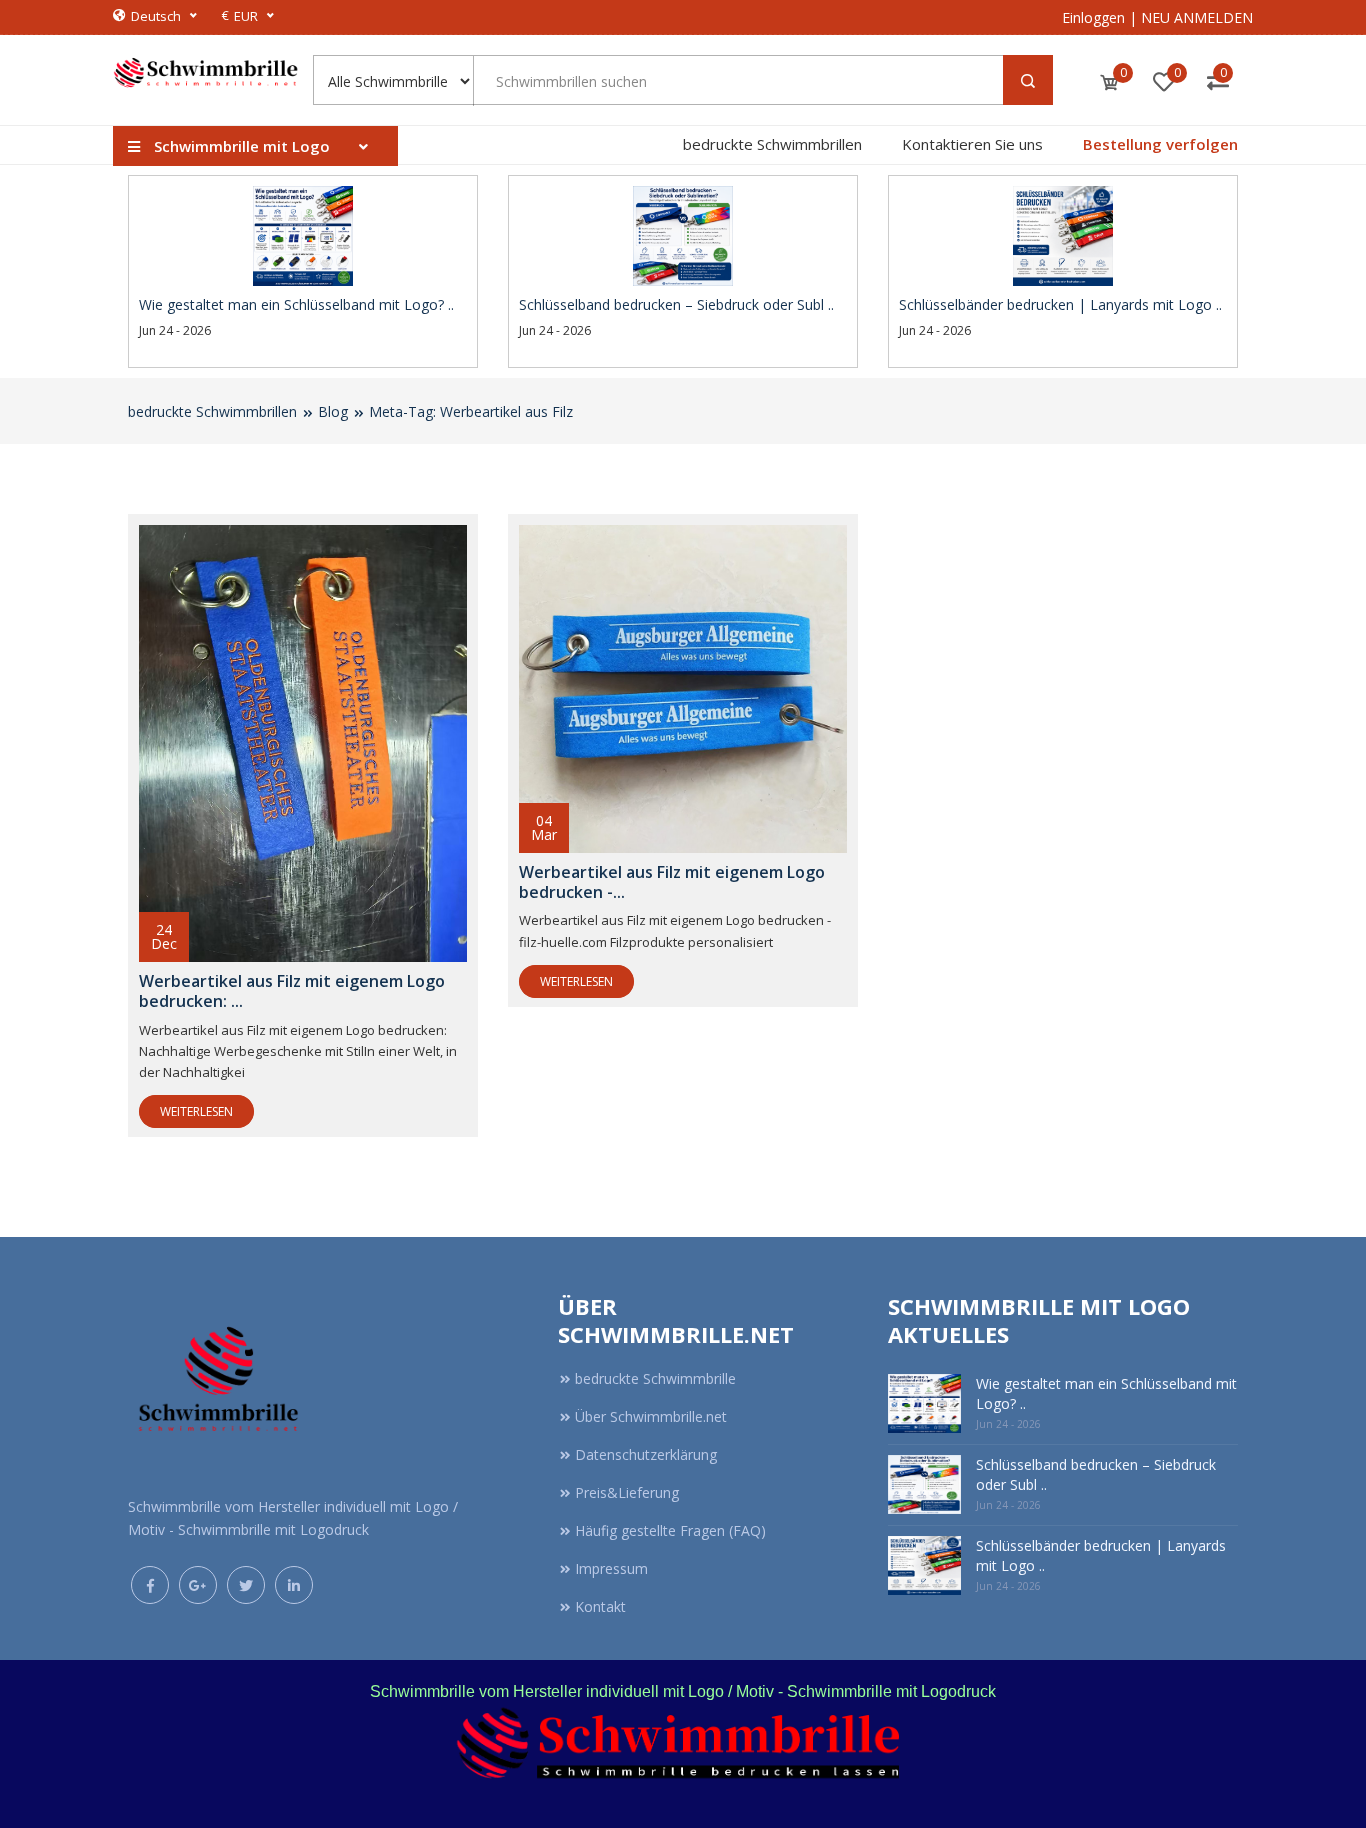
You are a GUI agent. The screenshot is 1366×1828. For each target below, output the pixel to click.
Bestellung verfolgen (1160, 144)
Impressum (611, 1568)
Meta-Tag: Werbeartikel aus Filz (471, 411)
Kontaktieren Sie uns (972, 144)
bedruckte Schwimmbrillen (772, 144)
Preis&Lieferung (627, 1492)
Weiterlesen (196, 1111)
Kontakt (600, 1606)
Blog (333, 411)
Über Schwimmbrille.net (651, 1416)
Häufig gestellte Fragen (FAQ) (670, 1530)
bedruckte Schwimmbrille (655, 1378)
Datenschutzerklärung (646, 1454)
